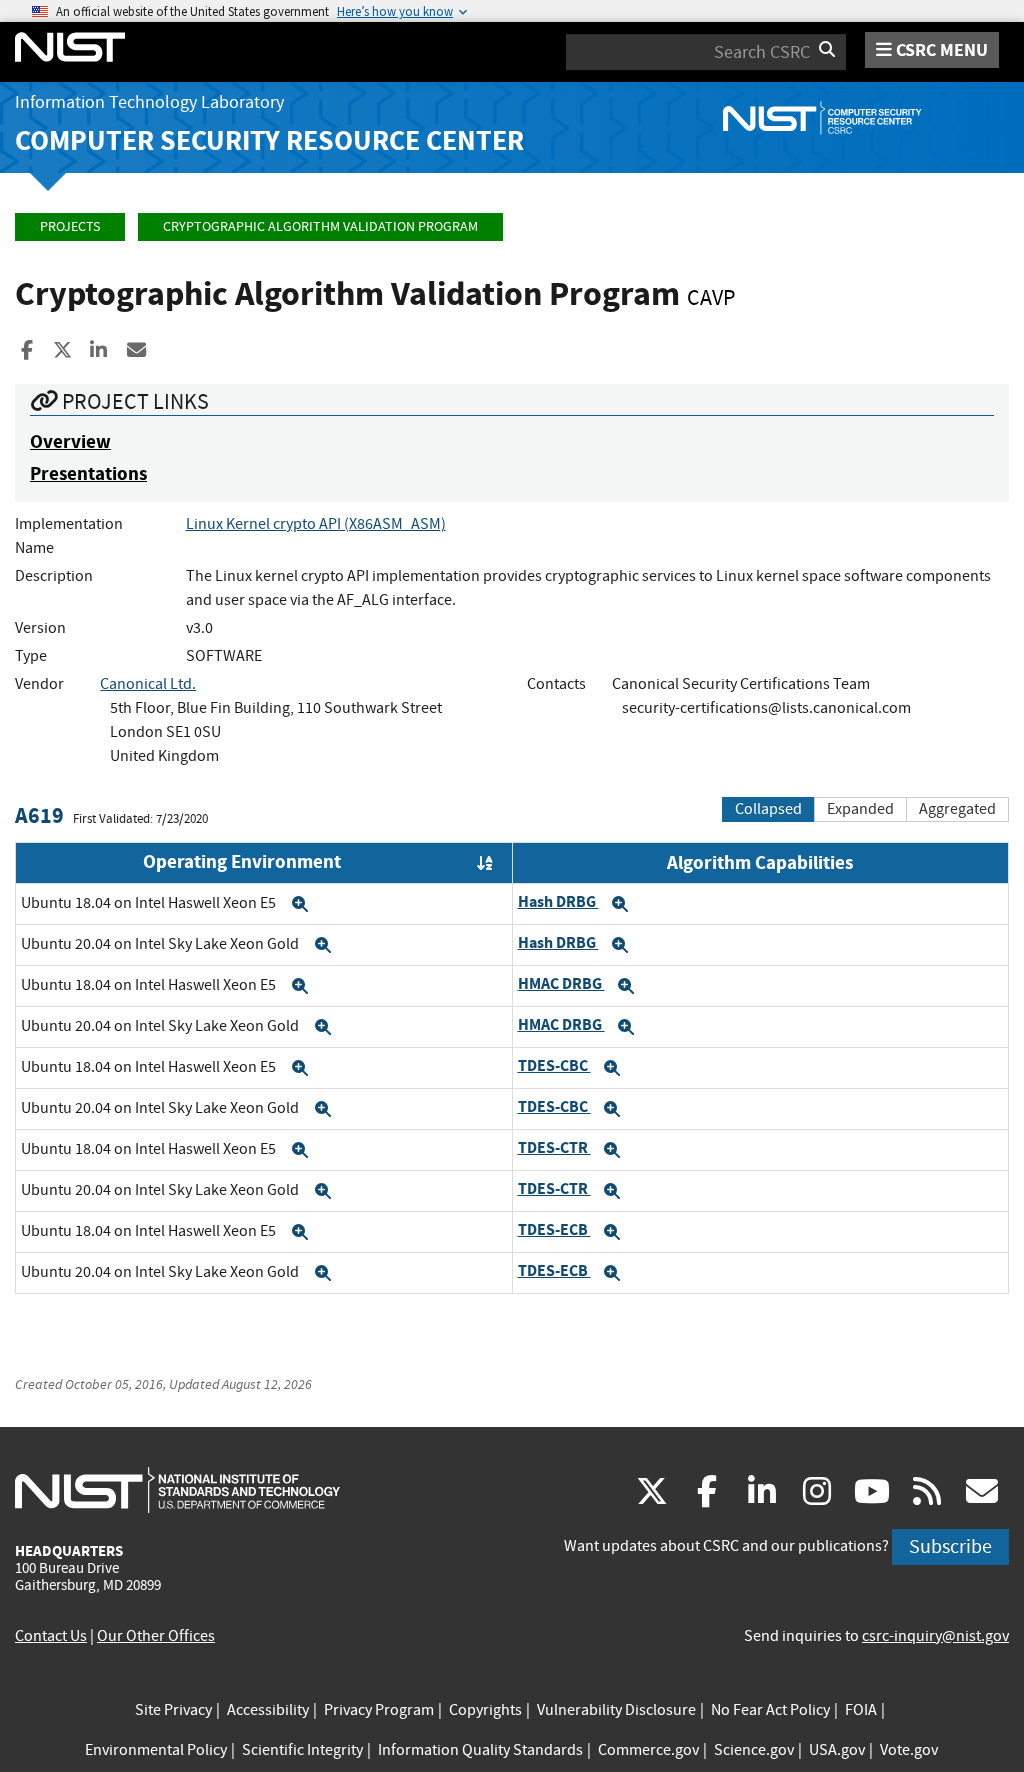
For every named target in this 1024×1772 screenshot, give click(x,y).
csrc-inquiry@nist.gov (935, 1636)
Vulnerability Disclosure (616, 1710)
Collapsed (768, 809)
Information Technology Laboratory (149, 102)
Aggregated (957, 809)
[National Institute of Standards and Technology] (177, 1489)
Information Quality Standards (480, 1750)
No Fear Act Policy (770, 1710)
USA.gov (837, 1750)
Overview (70, 441)
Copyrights (485, 1710)
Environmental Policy (156, 1750)
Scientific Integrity (302, 1750)
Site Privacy (173, 1710)
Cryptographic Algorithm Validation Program (320, 226)
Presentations (88, 473)
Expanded (860, 809)
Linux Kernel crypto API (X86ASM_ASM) (316, 524)
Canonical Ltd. (148, 684)
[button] (300, 904)
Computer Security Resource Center (269, 140)
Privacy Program (379, 1710)
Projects (70, 226)
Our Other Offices (156, 1636)
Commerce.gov (648, 1750)
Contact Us (51, 1636)
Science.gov (754, 1750)
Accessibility (268, 1710)
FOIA (861, 1710)
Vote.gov (909, 1750)
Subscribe (950, 1546)
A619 (39, 815)
